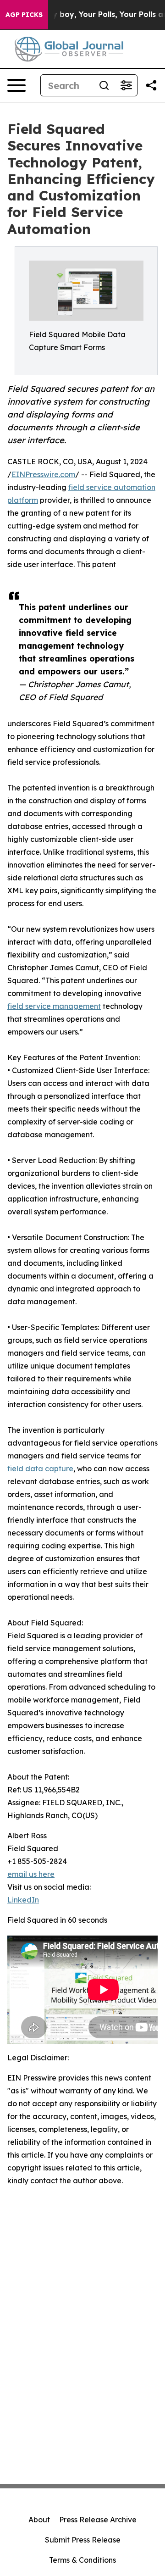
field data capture (40, 1469)
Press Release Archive (98, 2520)
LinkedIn (23, 1900)
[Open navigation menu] (16, 85)
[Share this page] (151, 85)
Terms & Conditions (82, 2560)
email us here (31, 1874)
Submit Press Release (83, 2540)
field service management (54, 1006)
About (39, 2520)
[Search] (104, 85)
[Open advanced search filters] (126, 85)
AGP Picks (24, 15)
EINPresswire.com (43, 474)
